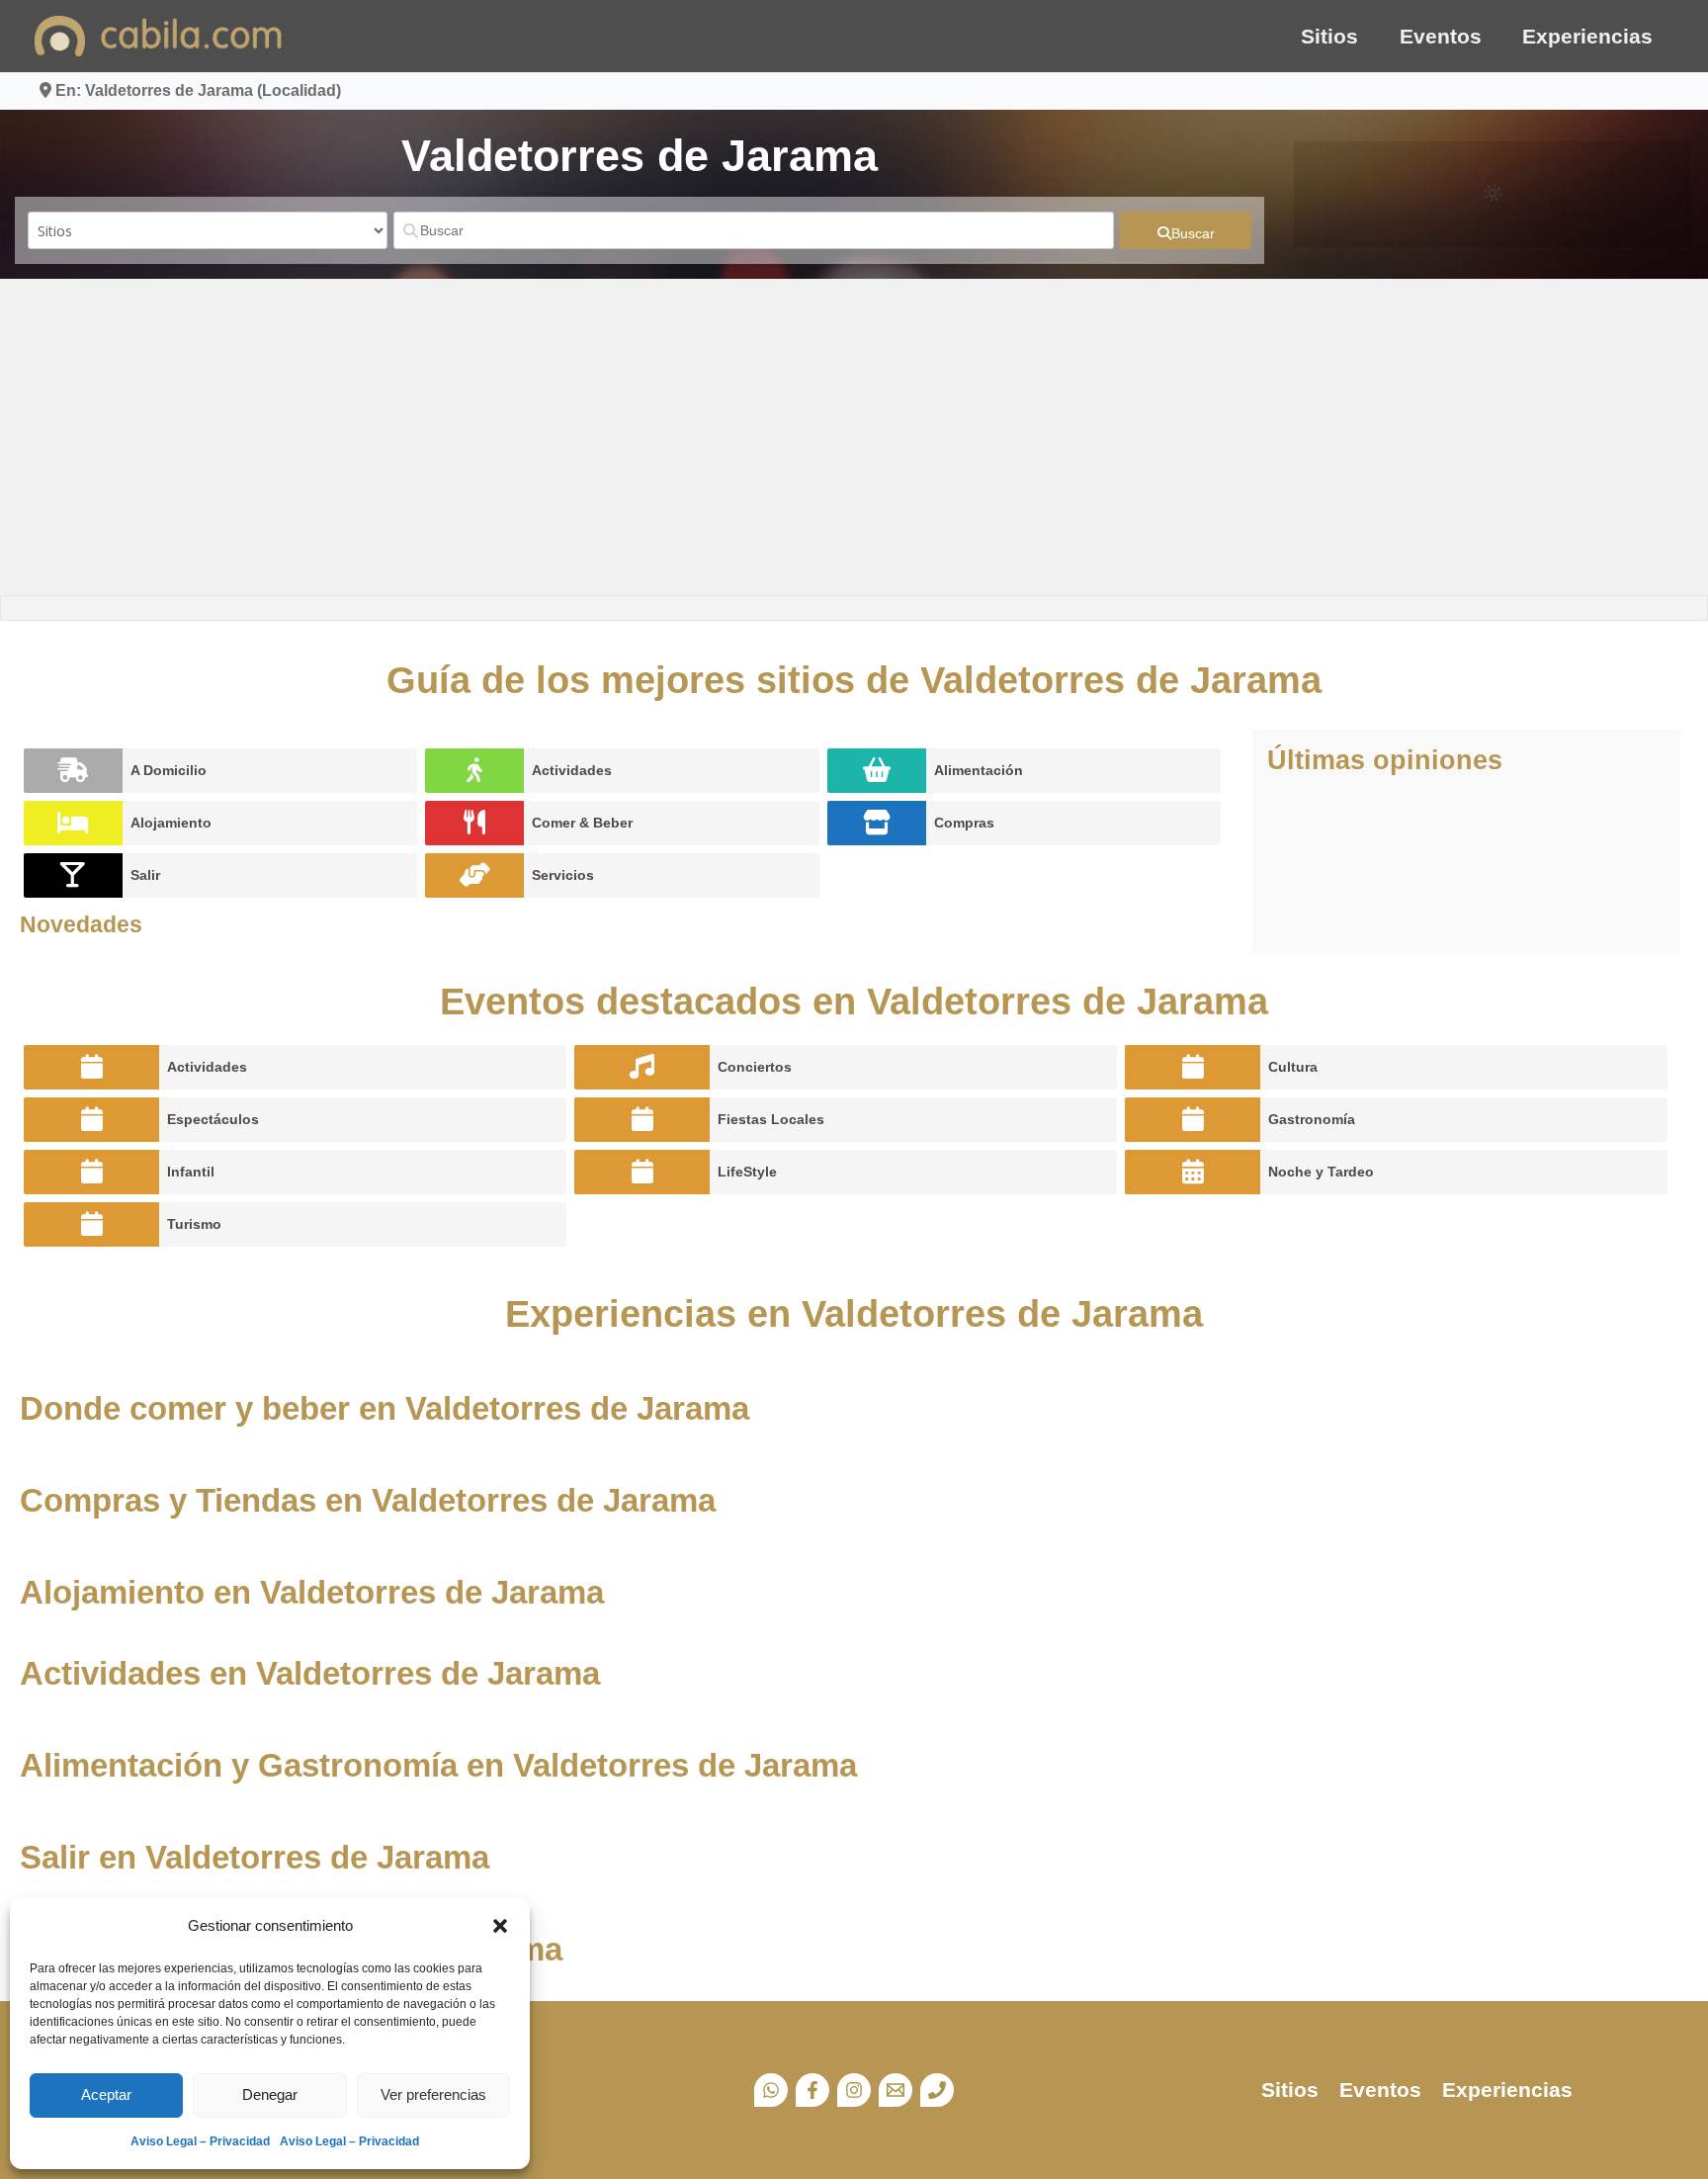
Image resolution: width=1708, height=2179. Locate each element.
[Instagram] (854, 2090)
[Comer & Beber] (474, 823)
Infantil (191, 1172)
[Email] (896, 2090)
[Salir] (73, 875)
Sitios (1329, 36)
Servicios (563, 875)
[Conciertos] (642, 1067)
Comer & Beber (582, 823)
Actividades (572, 770)
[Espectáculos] (91, 1120)
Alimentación (979, 770)
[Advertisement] (854, 437)
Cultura (1293, 1067)
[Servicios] (474, 875)
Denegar (270, 2094)
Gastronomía (1312, 1119)
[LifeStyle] (642, 1172)
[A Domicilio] (73, 771)
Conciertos (755, 1067)
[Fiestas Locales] (642, 1120)
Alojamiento (171, 823)
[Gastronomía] (1193, 1120)
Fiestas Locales (771, 1119)
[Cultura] (1193, 1067)
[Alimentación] (877, 771)
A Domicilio (169, 770)
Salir (145, 875)
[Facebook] (812, 2090)
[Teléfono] (937, 2090)
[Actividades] (474, 771)
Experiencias (1587, 36)
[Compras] (877, 823)
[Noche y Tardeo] (1193, 1172)
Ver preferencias (433, 2094)
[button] (500, 1926)
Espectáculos (213, 1119)
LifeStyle (747, 1172)
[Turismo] (91, 1224)
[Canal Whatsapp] (771, 2090)
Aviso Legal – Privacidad (200, 2141)
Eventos (1441, 36)
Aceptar (106, 2094)
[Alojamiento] (73, 823)
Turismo (194, 1224)
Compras (964, 823)
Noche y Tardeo (1321, 1172)
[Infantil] (91, 1172)
